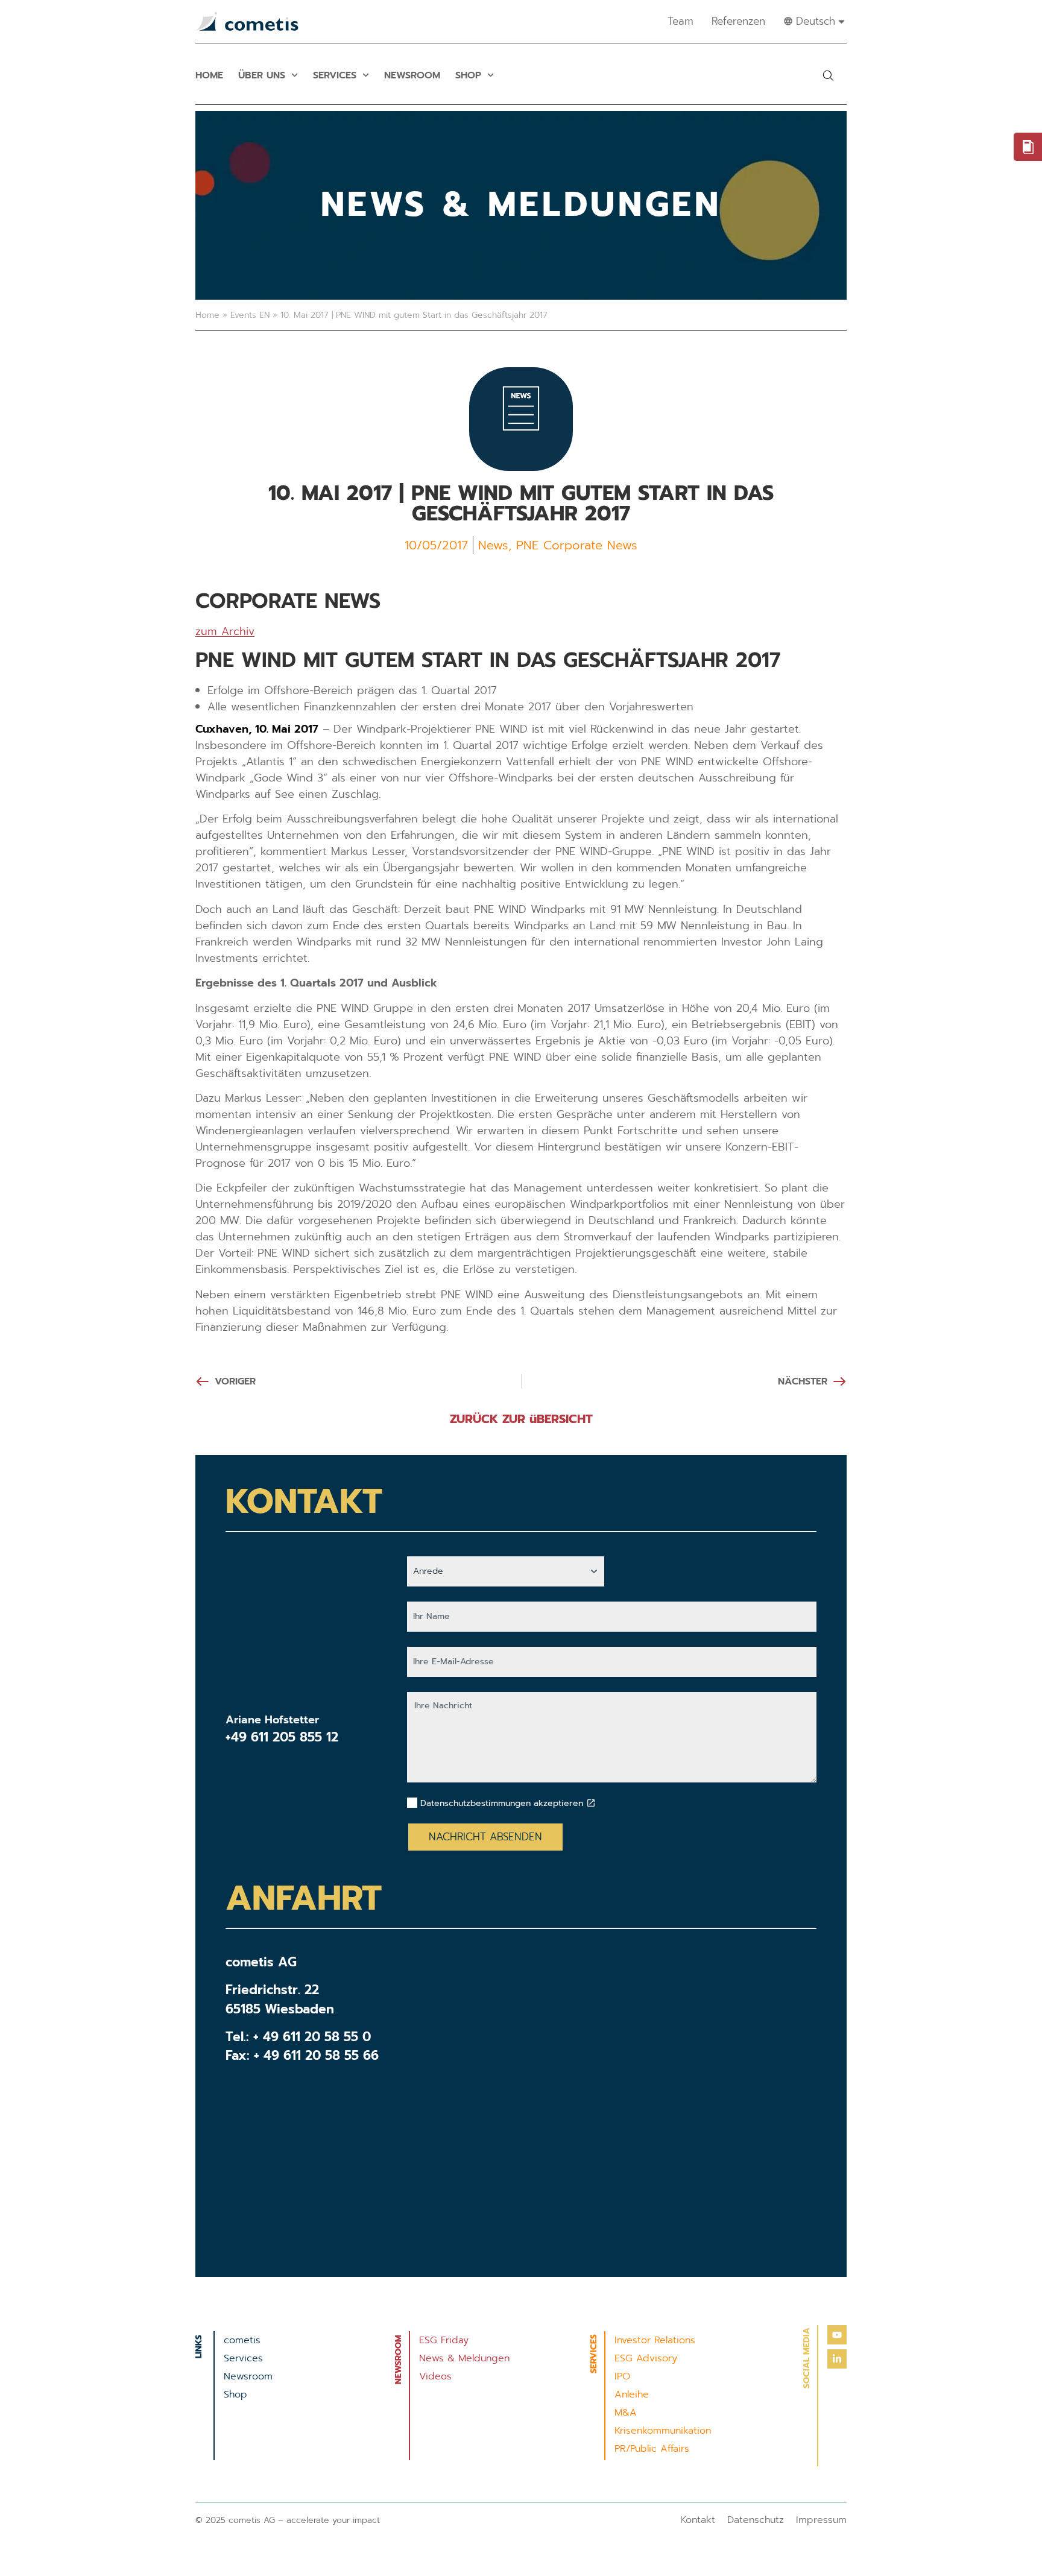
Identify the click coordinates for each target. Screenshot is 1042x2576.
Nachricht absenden (485, 1837)
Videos (435, 2376)
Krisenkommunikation (663, 2431)
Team (680, 21)
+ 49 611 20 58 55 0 (312, 2037)
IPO (622, 2376)
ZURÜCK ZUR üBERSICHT (521, 1419)
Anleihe (632, 2394)
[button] (828, 75)
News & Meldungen (464, 2358)
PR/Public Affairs (652, 2449)
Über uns (262, 75)
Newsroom (412, 75)
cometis (242, 2340)
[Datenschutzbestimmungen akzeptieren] (591, 1803)
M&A (626, 2413)
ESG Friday (444, 2340)
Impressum (821, 2520)
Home (209, 75)
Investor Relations (655, 2340)
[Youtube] (837, 2335)
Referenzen (738, 21)
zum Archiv (225, 631)
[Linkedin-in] (837, 2359)
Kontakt (698, 2520)
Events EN (250, 315)
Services (335, 75)
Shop (468, 75)
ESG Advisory (646, 2358)
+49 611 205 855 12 (282, 1737)
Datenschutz (756, 2520)
